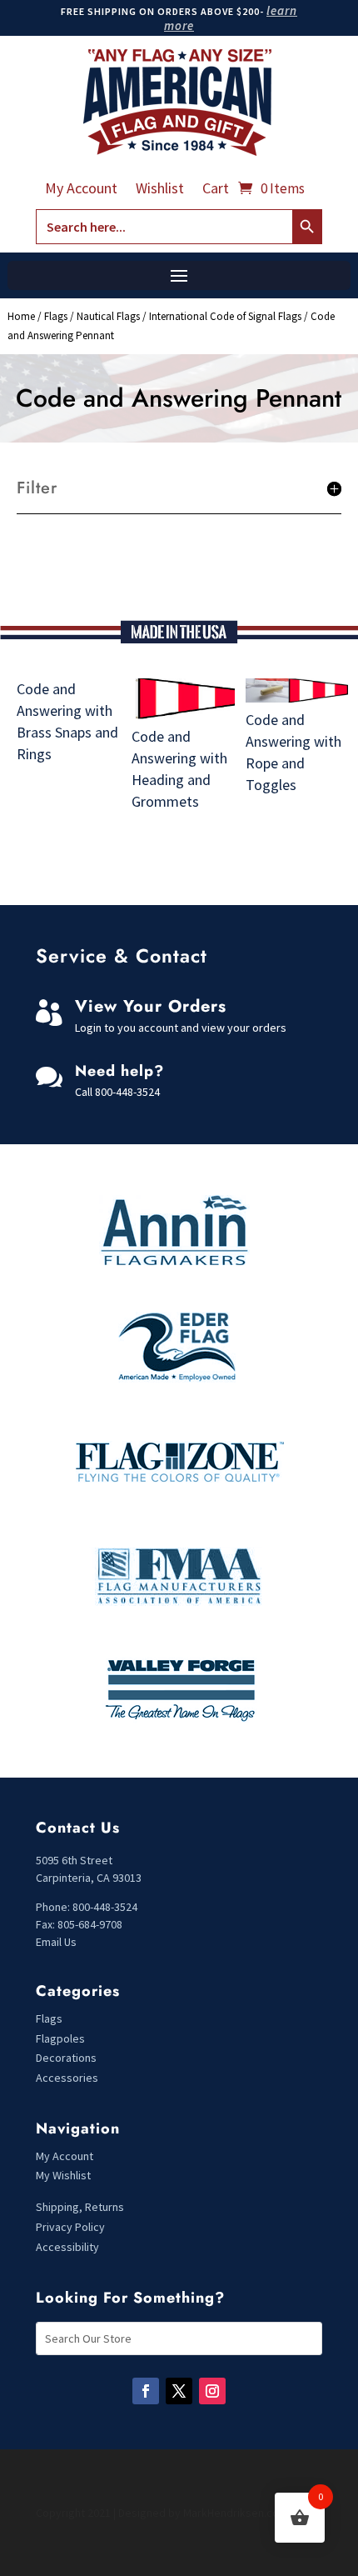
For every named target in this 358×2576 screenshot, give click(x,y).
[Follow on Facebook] (146, 2391)
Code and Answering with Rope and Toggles (293, 752)
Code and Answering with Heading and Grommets (179, 769)
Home (21, 316)
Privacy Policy (70, 2227)
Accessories (67, 2078)
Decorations (66, 2058)
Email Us (56, 1942)
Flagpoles (62, 2038)
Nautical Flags (108, 316)
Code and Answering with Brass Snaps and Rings (67, 721)
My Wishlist (63, 2175)
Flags (56, 316)
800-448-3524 (127, 1092)
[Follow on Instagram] (212, 2391)
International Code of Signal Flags (225, 316)
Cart (216, 190)
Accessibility (67, 2247)
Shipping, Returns (80, 2207)
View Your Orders (151, 1006)
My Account (81, 190)
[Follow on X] (179, 2391)
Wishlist (160, 190)
